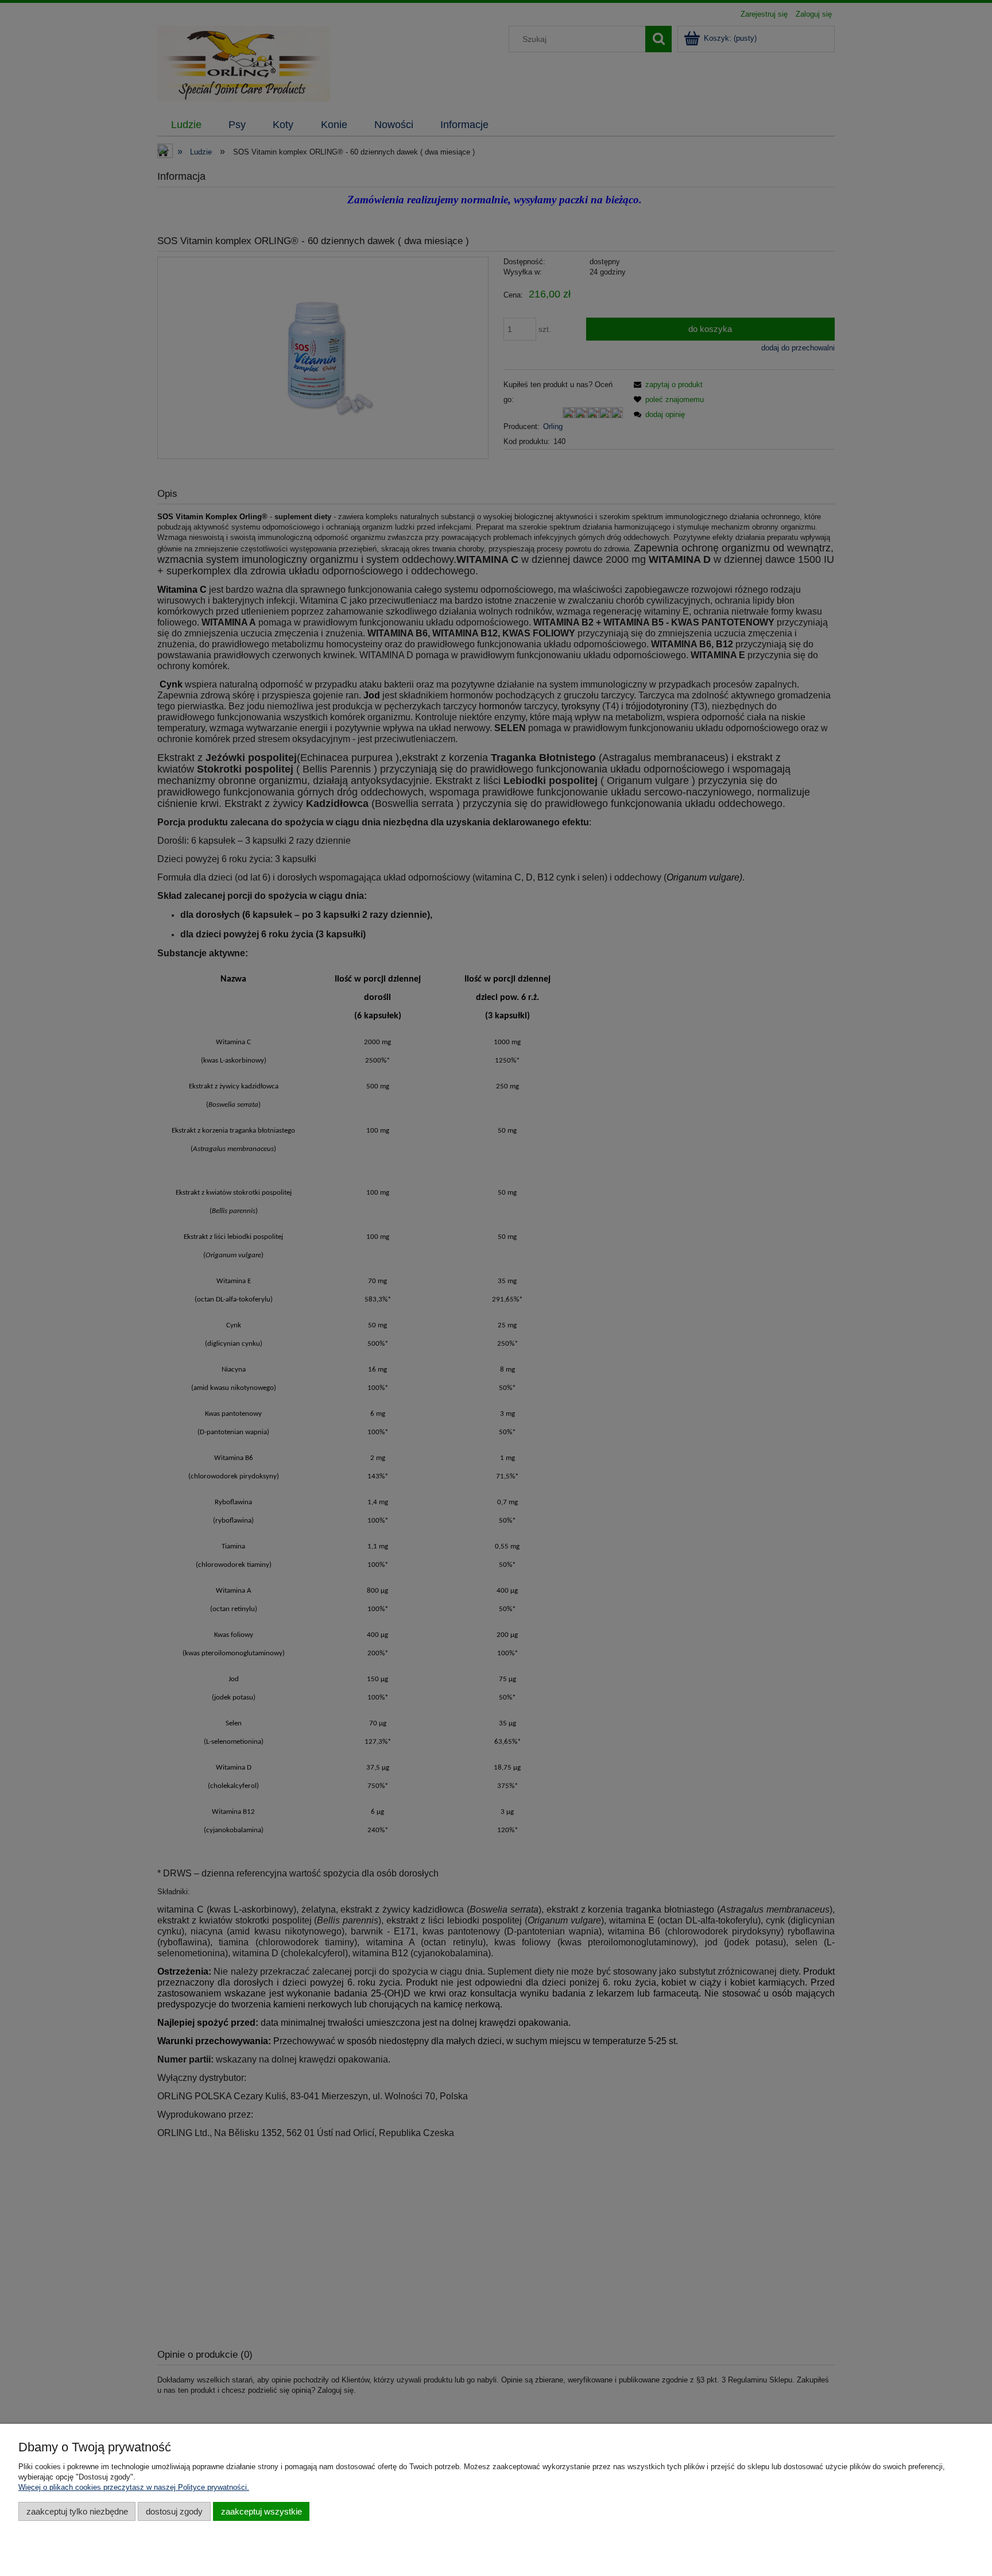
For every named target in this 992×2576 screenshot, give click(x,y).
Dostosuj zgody (174, 2511)
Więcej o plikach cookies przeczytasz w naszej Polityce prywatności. (134, 2487)
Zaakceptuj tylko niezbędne (77, 2511)
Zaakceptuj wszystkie (261, 2511)
